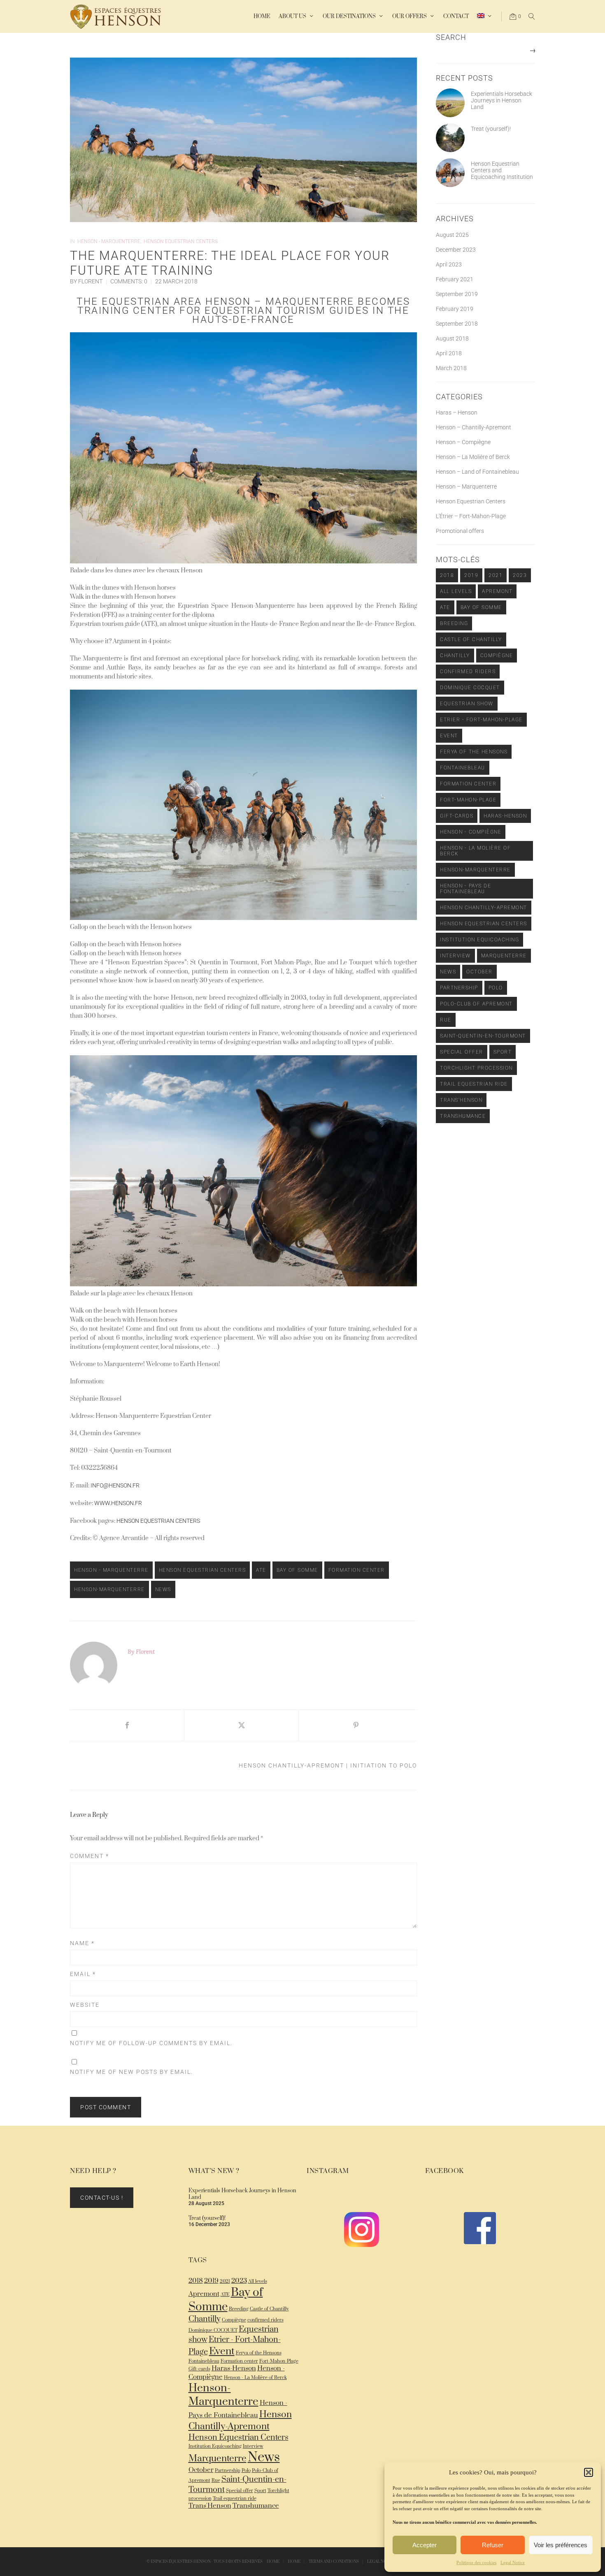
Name (82, 1943)
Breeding (454, 623)
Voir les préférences (561, 2545)
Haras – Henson (457, 412)
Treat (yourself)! (491, 129)
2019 (471, 575)
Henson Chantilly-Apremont (484, 908)
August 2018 (452, 338)
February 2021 (455, 279)
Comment (90, 1856)
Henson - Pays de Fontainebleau (465, 889)
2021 (496, 575)
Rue (446, 1020)
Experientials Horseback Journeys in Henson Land (501, 100)
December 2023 (456, 250)
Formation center (357, 1570)
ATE (261, 1570)
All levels (456, 591)
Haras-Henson (505, 816)
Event (449, 736)
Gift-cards (457, 816)
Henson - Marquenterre (109, 241)
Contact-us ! (102, 2198)
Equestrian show (467, 704)
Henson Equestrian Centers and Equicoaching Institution (502, 170)
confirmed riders (468, 672)
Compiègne (497, 656)
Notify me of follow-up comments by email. (151, 2043)
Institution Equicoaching (479, 940)
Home (273, 2562)
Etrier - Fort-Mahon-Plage (481, 720)
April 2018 (449, 353)
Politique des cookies (476, 2562)
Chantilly (455, 656)
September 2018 (457, 324)
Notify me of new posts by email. (131, 2072)
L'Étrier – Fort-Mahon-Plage (471, 516)
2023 (520, 575)
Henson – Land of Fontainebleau (477, 472)
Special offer (462, 1052)
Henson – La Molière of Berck (473, 457)
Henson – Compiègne (463, 442)
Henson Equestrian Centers (181, 241)
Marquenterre (504, 956)
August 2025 (452, 235)
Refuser (493, 2545)
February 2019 (455, 309)
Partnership (459, 988)
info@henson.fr (115, 1485)
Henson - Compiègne (471, 832)
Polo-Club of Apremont (476, 1004)
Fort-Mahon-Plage (468, 800)
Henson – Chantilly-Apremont (474, 427)
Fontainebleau (463, 768)
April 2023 (449, 264)
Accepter (425, 2545)
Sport (503, 1052)
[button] (589, 2472)
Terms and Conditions (334, 2562)
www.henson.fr (118, 1503)
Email (83, 1974)
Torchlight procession (476, 1068)
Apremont (497, 591)
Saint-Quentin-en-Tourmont (483, 1036)
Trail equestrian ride (474, 1084)
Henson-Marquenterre (109, 1589)
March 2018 (451, 368)
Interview (455, 956)
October (479, 972)
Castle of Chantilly (471, 639)
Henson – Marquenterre (466, 486)
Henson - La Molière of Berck (475, 851)
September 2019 (457, 294)
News (163, 1589)
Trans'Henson (461, 1100)
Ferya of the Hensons (474, 752)
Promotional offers (460, 531)
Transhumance (463, 1116)
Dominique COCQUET (470, 688)
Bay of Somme (297, 1570)
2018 (447, 575)
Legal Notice (513, 2562)
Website (85, 2005)
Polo (496, 988)
